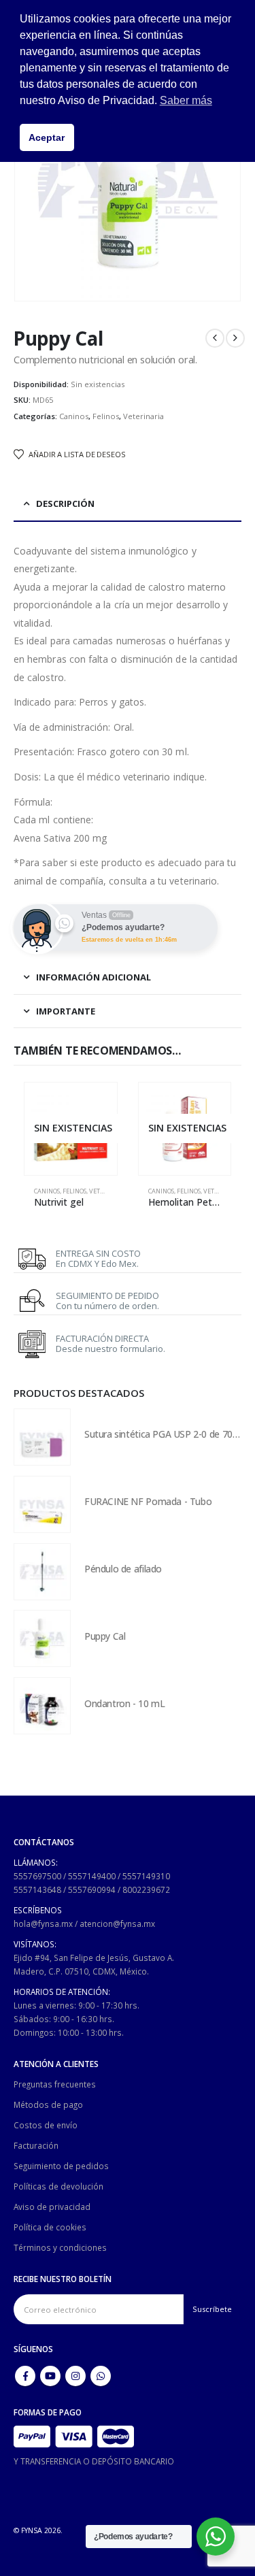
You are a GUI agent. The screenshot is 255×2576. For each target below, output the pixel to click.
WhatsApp (101, 2376)
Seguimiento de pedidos (61, 2166)
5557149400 (92, 1876)
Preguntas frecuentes (55, 2084)
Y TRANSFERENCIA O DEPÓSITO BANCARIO (94, 2461)
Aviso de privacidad (52, 2207)
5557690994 (92, 1889)
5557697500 (37, 1876)
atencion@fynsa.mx (117, 1923)
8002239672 (146, 1889)
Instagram (75, 2376)
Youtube (50, 2376)
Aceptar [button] (47, 137)
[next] (235, 338)
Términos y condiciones (60, 2247)
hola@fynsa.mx (43, 1923)
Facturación (36, 2145)
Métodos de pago (48, 2104)
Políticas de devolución (58, 2186)
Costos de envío (46, 2125)
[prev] (215, 338)
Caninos (74, 416)
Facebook (25, 2376)
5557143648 (37, 1889)
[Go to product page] (42, 1437)
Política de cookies (50, 2227)
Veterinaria (143, 416)
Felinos (106, 416)
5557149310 (146, 1876)
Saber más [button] (186, 100)
